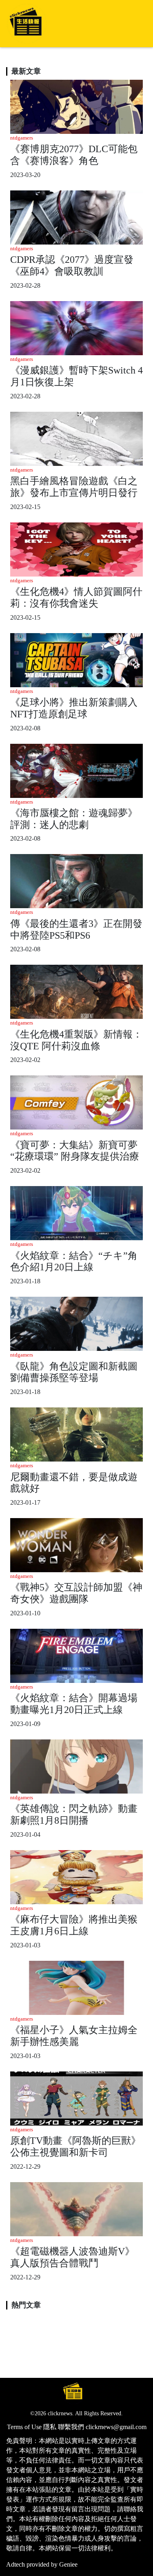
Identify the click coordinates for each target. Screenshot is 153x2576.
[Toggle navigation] (135, 24)
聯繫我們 (71, 2427)
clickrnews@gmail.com (116, 2427)
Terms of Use (24, 2427)
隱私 (50, 2427)
